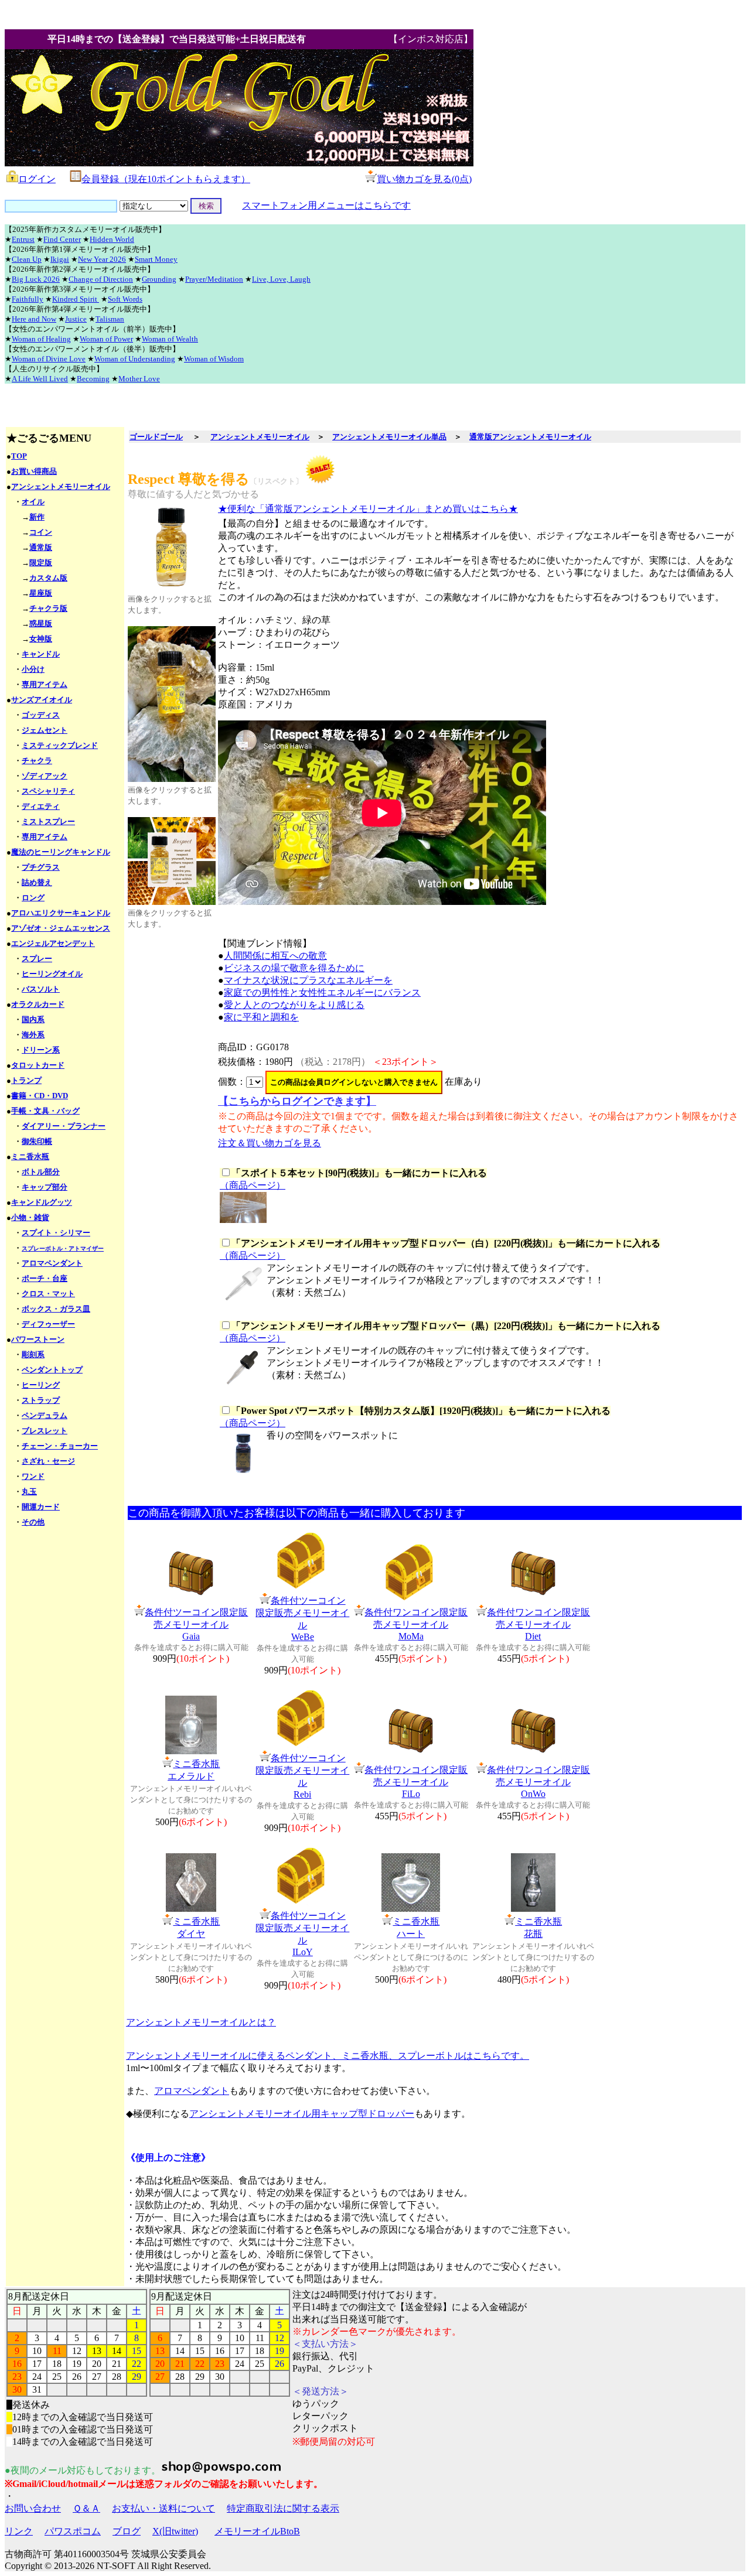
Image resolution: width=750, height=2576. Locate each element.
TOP (19, 456)
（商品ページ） (253, 1185)
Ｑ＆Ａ (86, 2508)
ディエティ (41, 806)
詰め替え (37, 882)
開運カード (41, 1507)
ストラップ (41, 1400)
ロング (33, 898)
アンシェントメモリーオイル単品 (389, 437)
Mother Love (139, 379)
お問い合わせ (33, 2508)
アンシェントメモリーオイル (61, 486)
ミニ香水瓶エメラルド (194, 1770)
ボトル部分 (41, 1172)
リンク (19, 2531)
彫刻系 (33, 1354)
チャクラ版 (48, 608)
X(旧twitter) (175, 2531)
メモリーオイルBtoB (257, 2531)
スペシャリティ (48, 791)
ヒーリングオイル (52, 974)
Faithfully (28, 299)
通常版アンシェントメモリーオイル (530, 437)
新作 (37, 517)
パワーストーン (38, 1339)
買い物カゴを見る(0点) (424, 179)
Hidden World (112, 239)
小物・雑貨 (30, 1217)
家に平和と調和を (261, 1017)
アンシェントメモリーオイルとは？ (201, 2022)
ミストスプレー (48, 821)
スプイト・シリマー (56, 1233)
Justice (76, 319)
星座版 (41, 593)
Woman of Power (106, 339)
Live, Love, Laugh (281, 279)
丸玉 (29, 1492)
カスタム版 (48, 578)
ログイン (37, 179)
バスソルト (41, 989)
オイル (33, 502)
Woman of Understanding (135, 359)
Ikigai (60, 259)
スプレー (37, 959)
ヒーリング (41, 1385)
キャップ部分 (45, 1187)
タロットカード (38, 1065)
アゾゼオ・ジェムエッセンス (61, 928)
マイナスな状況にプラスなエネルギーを (308, 980)
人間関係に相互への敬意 (275, 956)
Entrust (23, 239)
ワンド (33, 1476)
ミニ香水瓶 (30, 1157)
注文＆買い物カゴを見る (270, 1143)
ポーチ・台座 (45, 1278)
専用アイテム (45, 684)
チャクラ (37, 761)
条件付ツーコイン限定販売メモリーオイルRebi (302, 1776)
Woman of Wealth (170, 339)
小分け (33, 669)
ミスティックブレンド (60, 745)
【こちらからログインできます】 (297, 1101)
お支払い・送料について (163, 2508)
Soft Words (125, 299)
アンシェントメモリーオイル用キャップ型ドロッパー (302, 2114)
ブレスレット (45, 1431)
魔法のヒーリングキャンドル (61, 852)
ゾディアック (45, 776)
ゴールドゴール (156, 437)
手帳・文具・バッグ (45, 1111)
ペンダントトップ (52, 1370)
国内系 (33, 1019)
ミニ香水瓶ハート (416, 1928)
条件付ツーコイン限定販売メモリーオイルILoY (302, 1934)
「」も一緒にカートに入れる (359, 1173)
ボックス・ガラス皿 (56, 1309)
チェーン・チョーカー (60, 1446)
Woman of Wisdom (214, 359)
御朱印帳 (37, 1141)
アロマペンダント (52, 1263)
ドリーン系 (41, 1050)
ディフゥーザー (48, 1324)
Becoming (93, 379)
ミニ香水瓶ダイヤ (196, 1928)
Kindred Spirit (76, 299)
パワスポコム (73, 2531)
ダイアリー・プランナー (64, 1126)
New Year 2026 (102, 259)
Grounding (159, 279)
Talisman (110, 319)
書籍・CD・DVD (40, 1096)
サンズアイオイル (42, 700)
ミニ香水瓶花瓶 (538, 1928)
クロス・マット (48, 1294)
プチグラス (41, 867)
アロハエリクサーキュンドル (61, 913)
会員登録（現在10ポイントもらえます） (166, 179)
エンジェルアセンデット (53, 943)
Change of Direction (101, 279)
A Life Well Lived (40, 379)
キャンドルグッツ (42, 1202)
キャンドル (41, 654)
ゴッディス (41, 715)
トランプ (26, 1080)
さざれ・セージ (48, 1461)
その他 (33, 1522)
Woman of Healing (41, 339)
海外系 (33, 1035)
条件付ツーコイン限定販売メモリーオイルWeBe (302, 1619)
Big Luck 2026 (36, 279)
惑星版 (41, 623)
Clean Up (27, 259)
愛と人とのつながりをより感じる (294, 1005)
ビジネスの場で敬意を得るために (294, 968)
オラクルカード (38, 1004)
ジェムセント (45, 730)
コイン (41, 532)
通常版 (41, 547)
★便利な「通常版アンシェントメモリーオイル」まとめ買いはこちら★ (368, 509)
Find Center (62, 239)
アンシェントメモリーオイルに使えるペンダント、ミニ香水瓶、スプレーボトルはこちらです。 (328, 2056)
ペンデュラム (45, 1415)
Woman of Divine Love (49, 359)
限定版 (41, 563)
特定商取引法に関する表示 (283, 2508)
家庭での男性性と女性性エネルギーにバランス (322, 993)
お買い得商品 (34, 471)
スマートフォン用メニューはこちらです (326, 205)
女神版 (41, 639)
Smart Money (156, 259)
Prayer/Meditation (214, 279)
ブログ (127, 2531)
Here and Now (34, 319)
